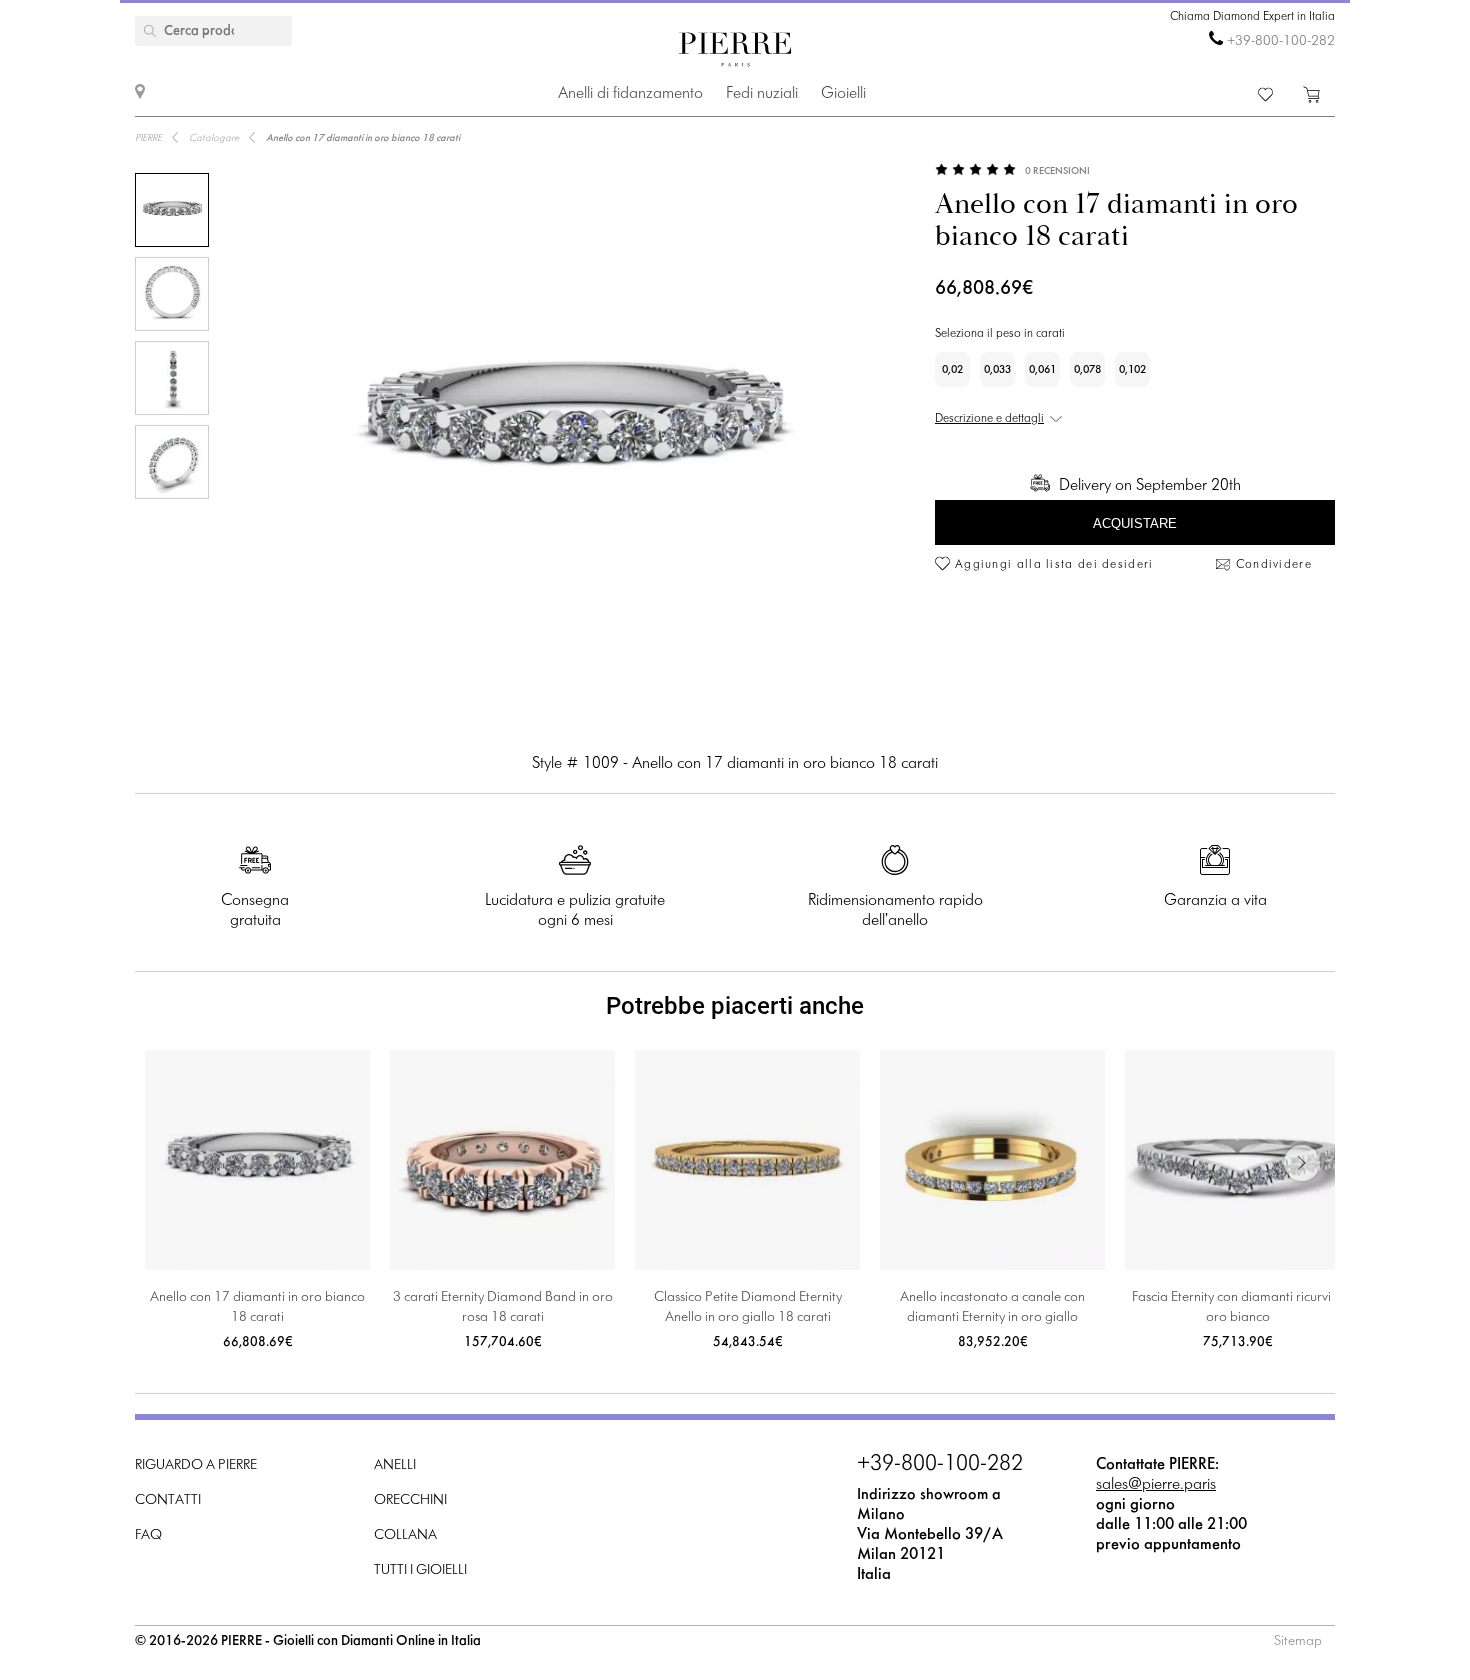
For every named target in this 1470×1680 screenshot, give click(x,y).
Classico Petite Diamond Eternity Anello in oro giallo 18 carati (748, 1307)
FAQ (148, 1535)
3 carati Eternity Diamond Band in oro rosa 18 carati (503, 1307)
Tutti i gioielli (420, 1570)
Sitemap (1298, 1641)
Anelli (395, 1465)
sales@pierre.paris (1156, 1484)
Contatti (168, 1500)
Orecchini (410, 1500)
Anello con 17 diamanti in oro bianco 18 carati (257, 1307)
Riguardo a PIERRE (196, 1465)
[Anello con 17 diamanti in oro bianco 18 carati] (172, 210)
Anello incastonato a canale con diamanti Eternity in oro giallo (992, 1307)
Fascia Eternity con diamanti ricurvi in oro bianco (1238, 1307)
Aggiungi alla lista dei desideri (1054, 565)
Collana (405, 1535)
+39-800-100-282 (1281, 41)
